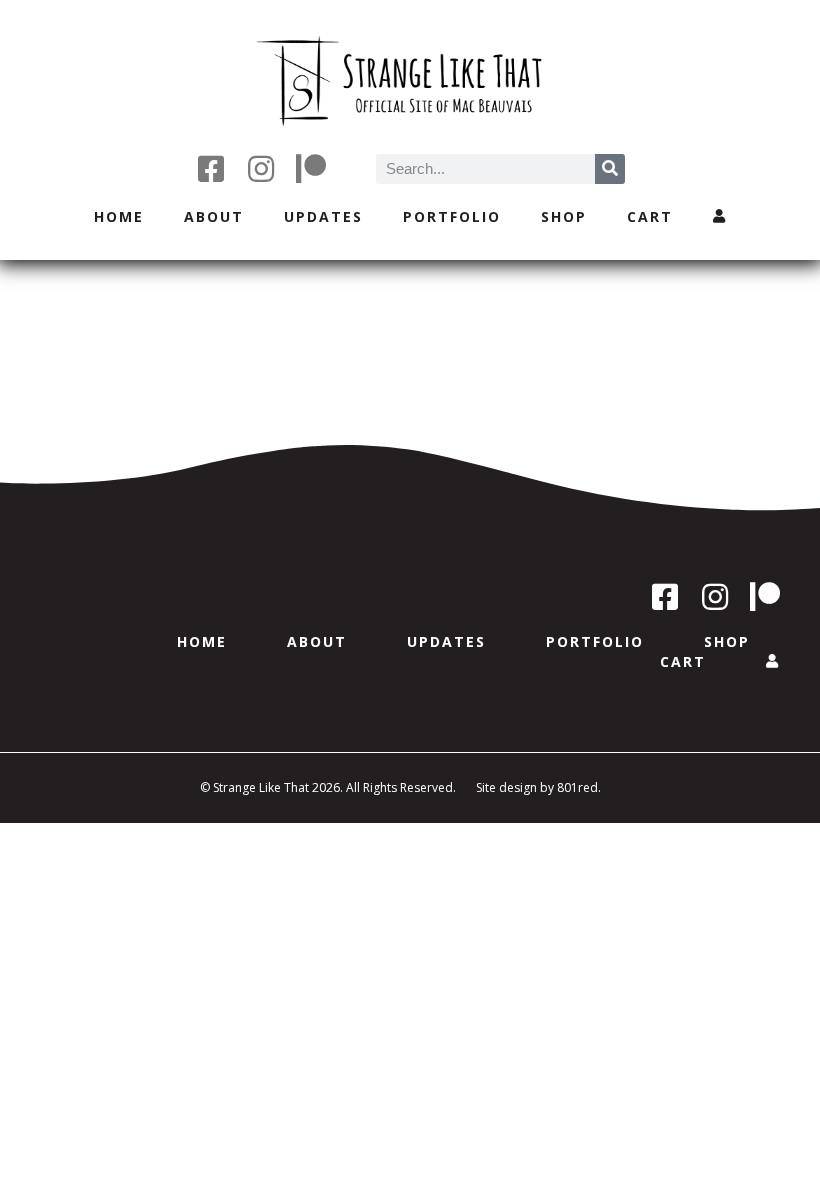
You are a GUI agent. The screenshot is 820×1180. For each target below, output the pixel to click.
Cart (650, 216)
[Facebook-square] (211, 169)
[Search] (610, 169)
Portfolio (452, 216)
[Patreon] (311, 169)
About (214, 216)
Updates (323, 216)
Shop (564, 216)
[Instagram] (261, 169)
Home (119, 216)
